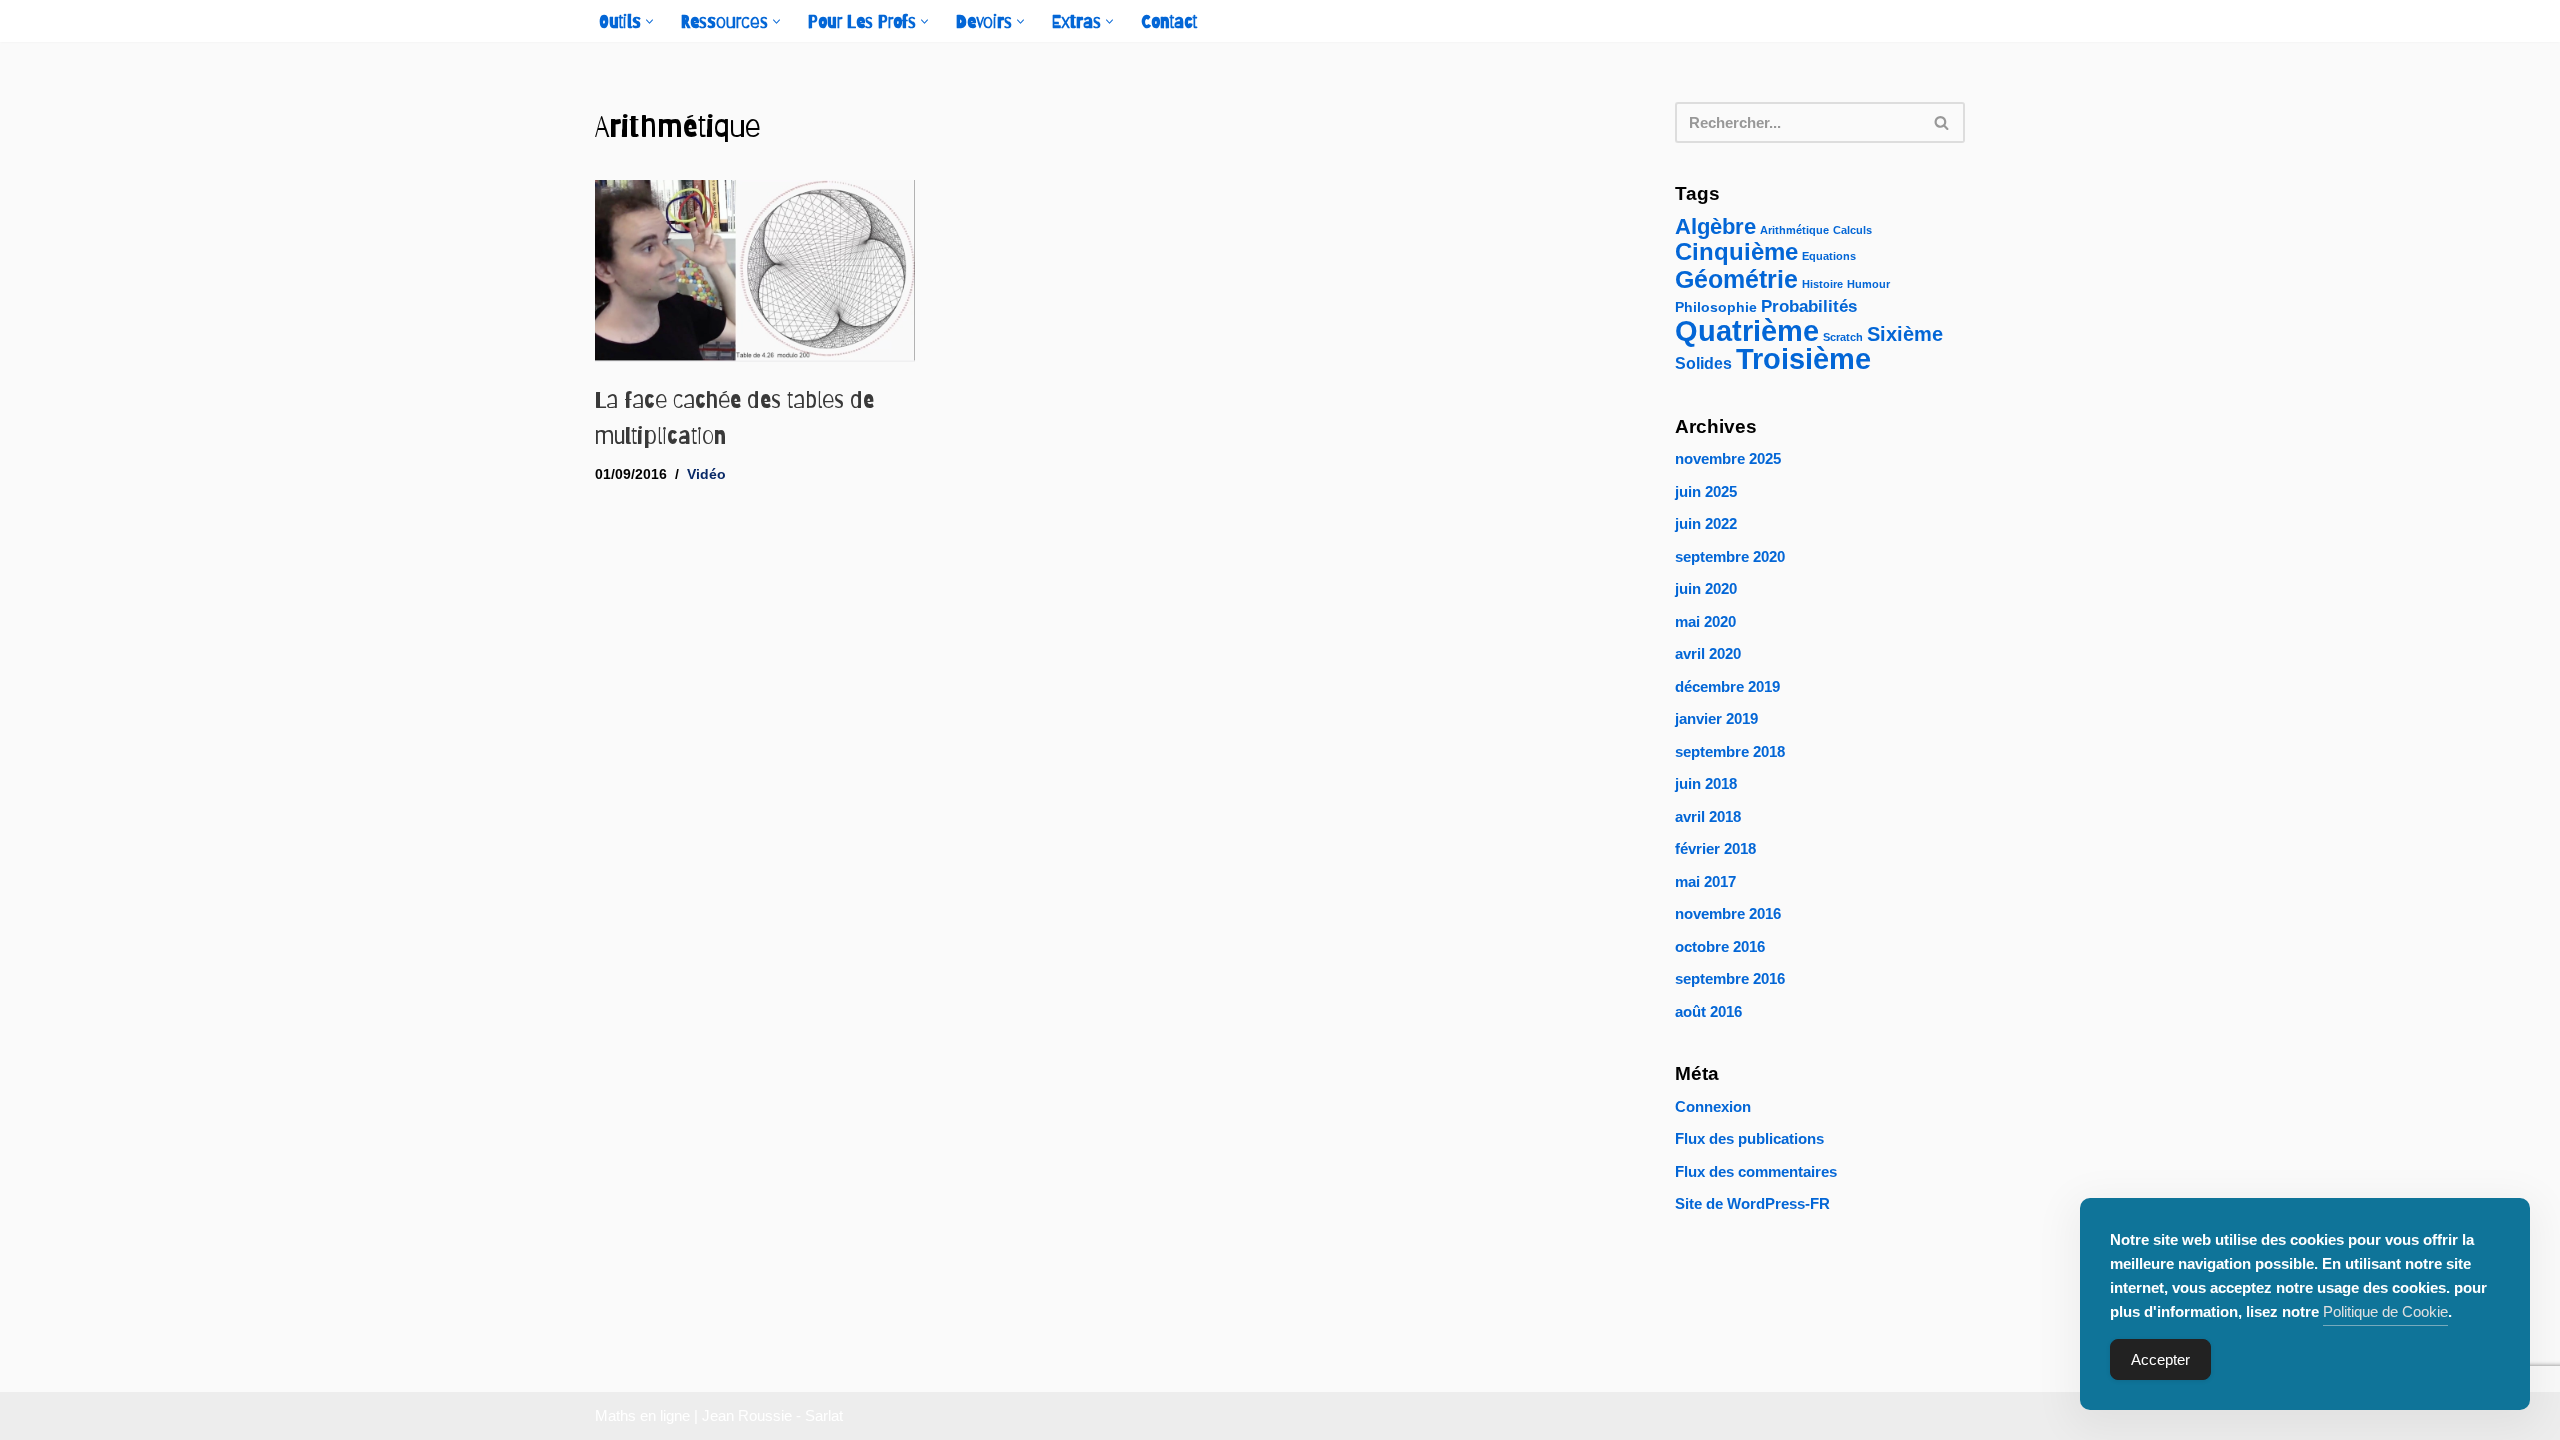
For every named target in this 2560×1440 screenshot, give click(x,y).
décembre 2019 (1727, 686)
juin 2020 (1706, 588)
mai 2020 (1705, 621)
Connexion (1713, 1106)
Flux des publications (1749, 1138)
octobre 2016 (1720, 946)
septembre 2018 (1730, 751)
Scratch (1843, 337)
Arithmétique (1794, 230)
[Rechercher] (1942, 122)
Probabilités (1809, 306)
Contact (1169, 21)
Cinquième (1736, 251)
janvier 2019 (1716, 718)
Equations (1829, 256)
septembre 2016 (1730, 978)
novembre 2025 (1728, 458)
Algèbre (1715, 226)
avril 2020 (1708, 653)
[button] (649, 21)
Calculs (1852, 230)
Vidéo (706, 474)
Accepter (2160, 1359)
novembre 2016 (1728, 913)
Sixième (1905, 334)
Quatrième (1747, 330)
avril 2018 (1708, 816)
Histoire (1822, 284)
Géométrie (1736, 279)
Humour (1868, 284)
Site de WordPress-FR (1752, 1203)
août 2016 (1708, 1011)
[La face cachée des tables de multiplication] (755, 271)
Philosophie (1716, 307)
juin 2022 (1706, 523)
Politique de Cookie (2385, 1311)
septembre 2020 (1730, 556)
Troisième (1803, 359)
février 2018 (1715, 848)
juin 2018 (1706, 783)
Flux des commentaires (1756, 1171)
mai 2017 (1705, 881)
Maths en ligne (642, 1415)
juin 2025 (1706, 491)
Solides (1703, 363)
